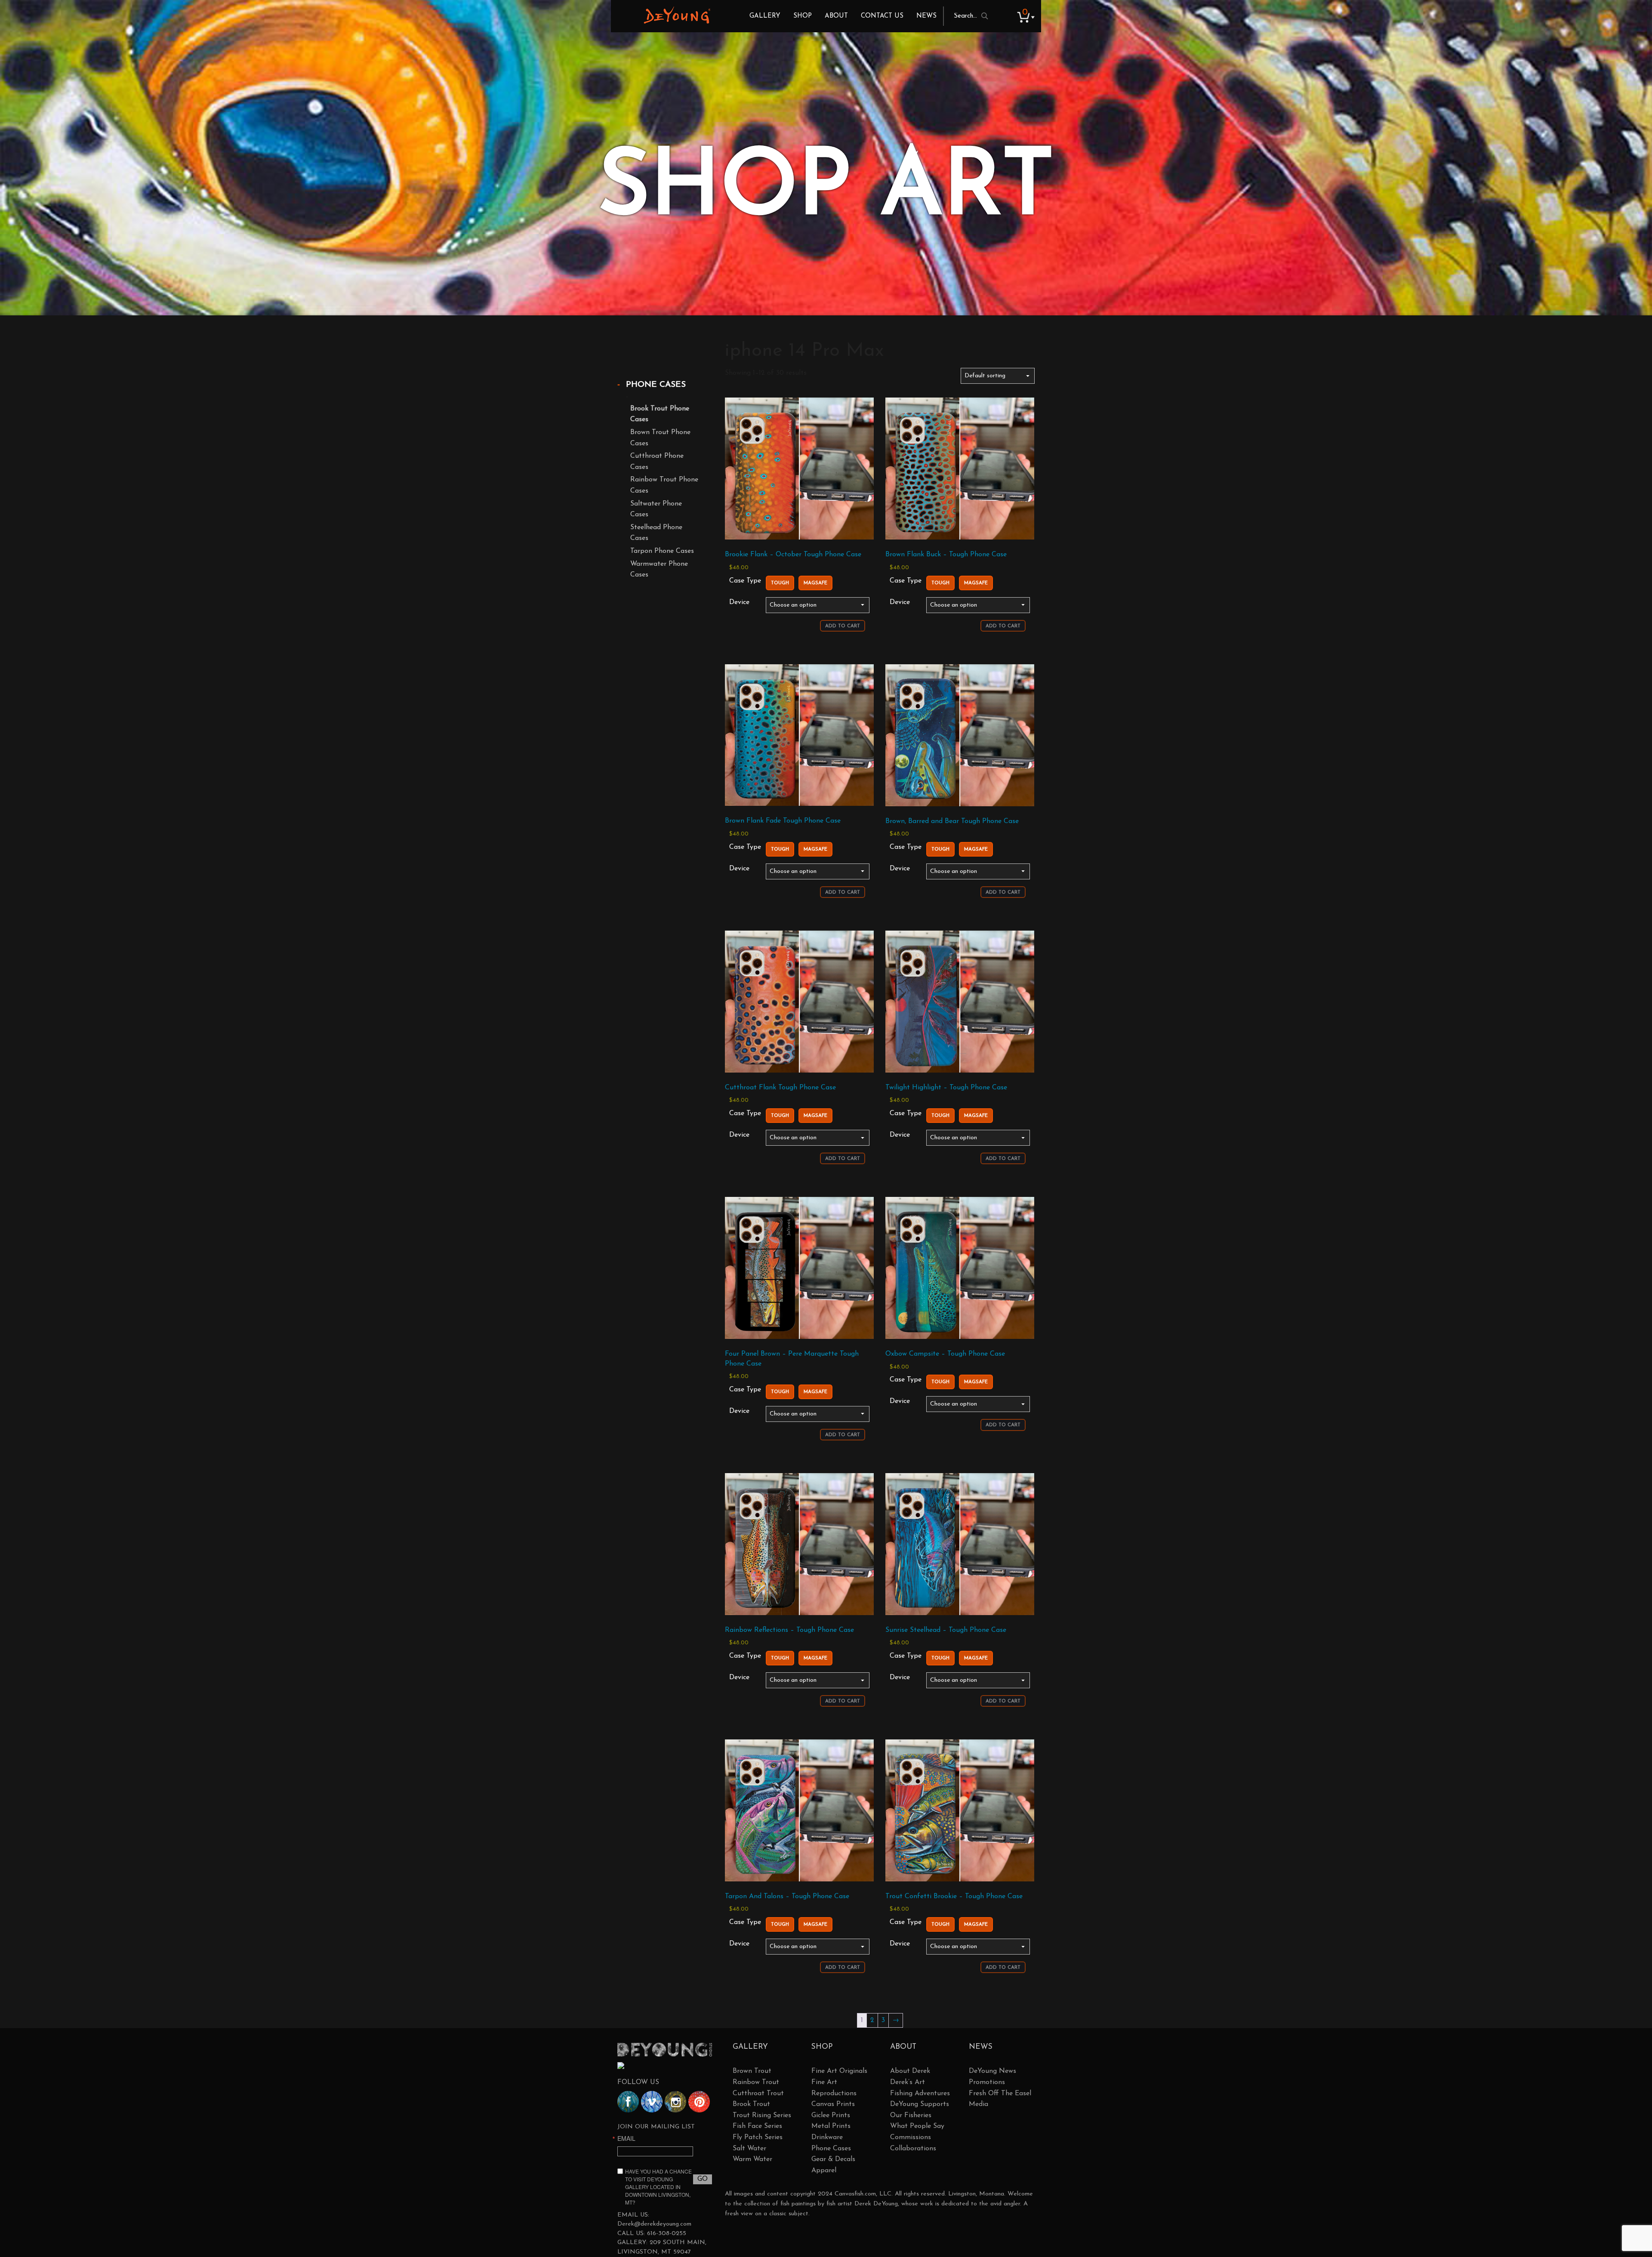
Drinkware (827, 2137)
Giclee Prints (831, 2115)
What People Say (917, 2126)
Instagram (675, 2102)
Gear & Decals (833, 2159)
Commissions (911, 2137)
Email (626, 2138)
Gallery (765, 16)
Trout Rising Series (762, 2115)
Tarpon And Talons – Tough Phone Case (787, 1896)
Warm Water (752, 2159)
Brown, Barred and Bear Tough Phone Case (952, 821)
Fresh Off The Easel (1000, 2094)
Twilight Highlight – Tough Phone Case (946, 1088)
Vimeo (652, 2102)
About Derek (910, 2071)
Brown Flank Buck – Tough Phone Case (946, 555)
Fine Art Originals (839, 2071)
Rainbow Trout (756, 2082)
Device (739, 602)
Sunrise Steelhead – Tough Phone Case (946, 1630)
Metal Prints (831, 2126)
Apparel (824, 2171)
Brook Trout (751, 2104)
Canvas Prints (833, 2104)
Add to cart (843, 626)
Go (703, 2179)
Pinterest (699, 2102)
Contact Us (882, 16)
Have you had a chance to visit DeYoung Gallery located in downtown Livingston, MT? (658, 2187)
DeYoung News (992, 2071)
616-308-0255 (667, 2234)
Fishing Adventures (920, 2094)
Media (979, 2104)
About (836, 16)
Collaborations (913, 2149)
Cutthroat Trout (758, 2094)
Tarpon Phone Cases (662, 551)
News (926, 16)
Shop (803, 16)
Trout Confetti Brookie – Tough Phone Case (954, 1896)
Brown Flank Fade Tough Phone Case (783, 821)
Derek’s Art (908, 2082)
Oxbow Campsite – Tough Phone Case (945, 1354)
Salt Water (749, 2149)
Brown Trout (752, 2071)
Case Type (745, 581)
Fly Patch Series (758, 2137)
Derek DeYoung (677, 15)
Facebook (628, 2102)
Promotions (987, 2082)
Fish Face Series (757, 2126)
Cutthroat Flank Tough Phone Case (780, 1088)
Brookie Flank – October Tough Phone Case (793, 555)
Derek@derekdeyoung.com (654, 2224)
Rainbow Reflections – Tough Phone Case (789, 1630)
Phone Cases (656, 385)
